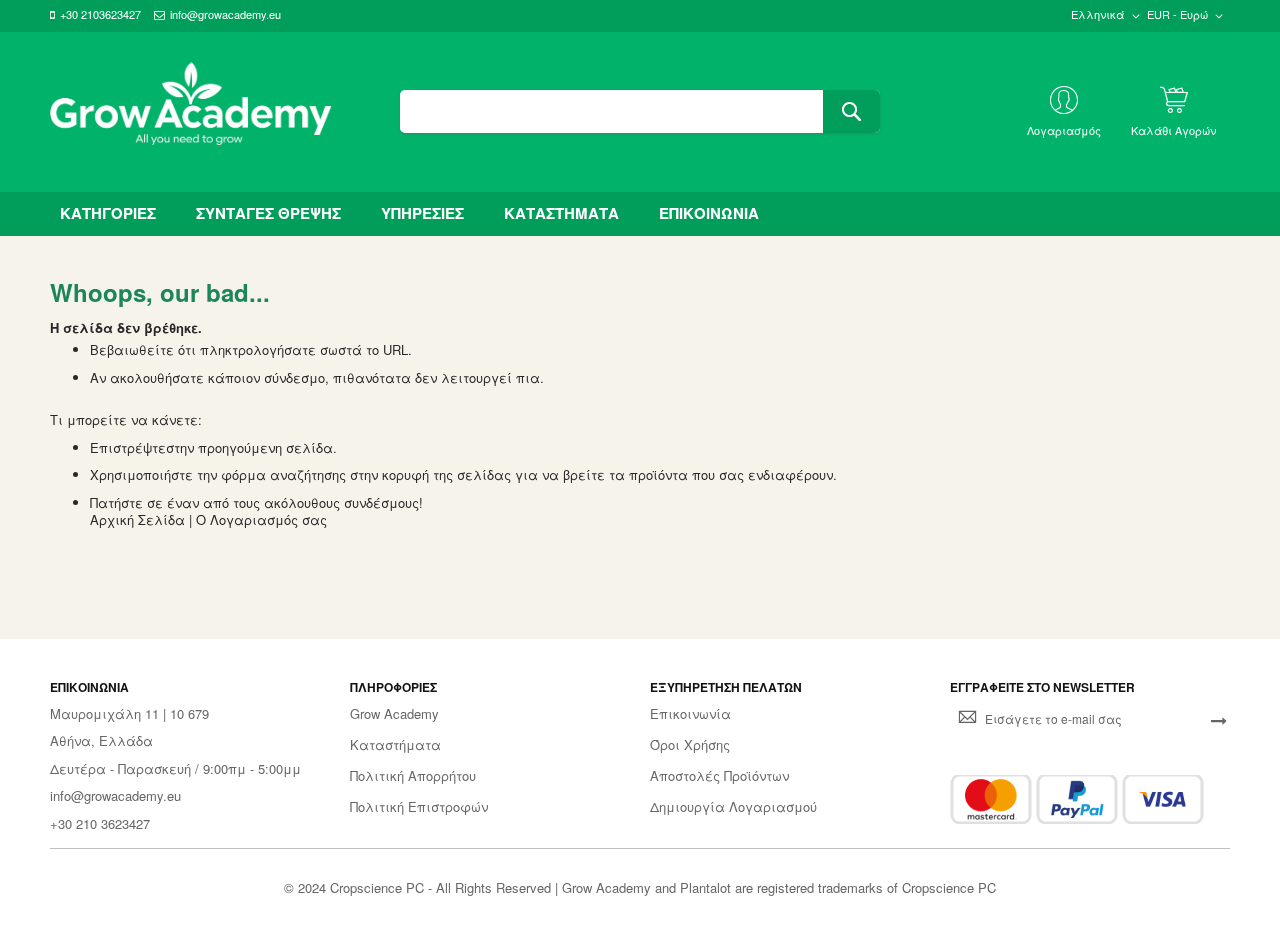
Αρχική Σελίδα (137, 519)
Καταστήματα (395, 745)
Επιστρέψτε (128, 447)
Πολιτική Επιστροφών (419, 807)
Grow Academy (394, 714)
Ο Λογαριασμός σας (261, 519)
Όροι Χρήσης (690, 745)
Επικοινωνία (690, 714)
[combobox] (640, 111)
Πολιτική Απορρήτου (413, 776)
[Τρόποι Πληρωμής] (1077, 799)
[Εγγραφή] (1219, 719)
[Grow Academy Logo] (191, 112)
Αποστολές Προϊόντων (719, 776)
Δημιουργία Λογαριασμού (733, 807)
